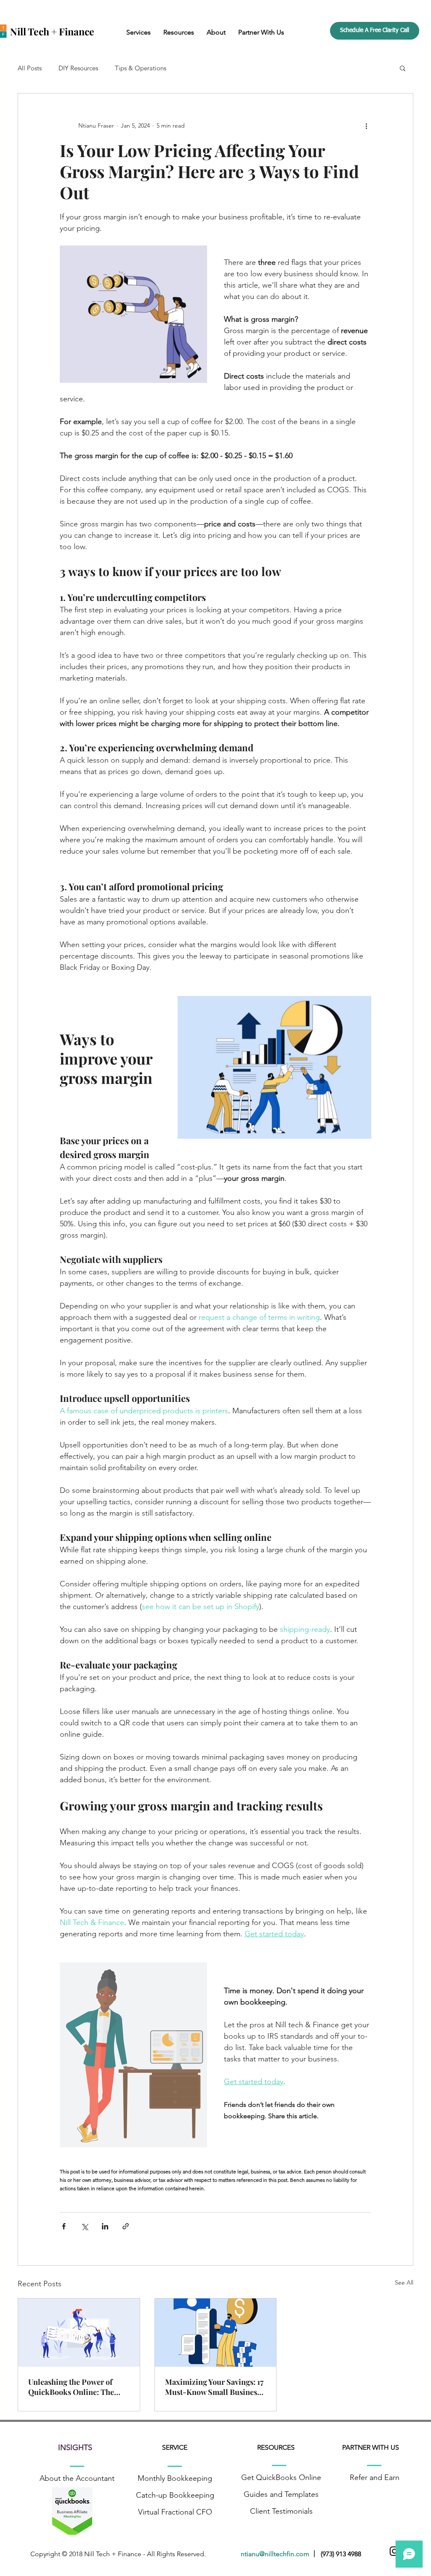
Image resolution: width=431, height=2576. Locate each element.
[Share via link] (126, 2226)
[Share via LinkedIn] (105, 2226)
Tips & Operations (141, 68)
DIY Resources (78, 68)
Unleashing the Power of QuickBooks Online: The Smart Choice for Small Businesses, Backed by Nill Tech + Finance (74, 2387)
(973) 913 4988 (341, 2554)
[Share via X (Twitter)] (84, 2226)
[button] (138, 32)
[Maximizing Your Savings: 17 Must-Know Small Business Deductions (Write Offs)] (216, 2333)
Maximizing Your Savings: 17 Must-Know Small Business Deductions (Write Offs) (214, 2387)
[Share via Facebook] (64, 2226)
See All (404, 2282)
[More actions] (366, 125)
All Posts (30, 68)
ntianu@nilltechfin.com (277, 2554)
